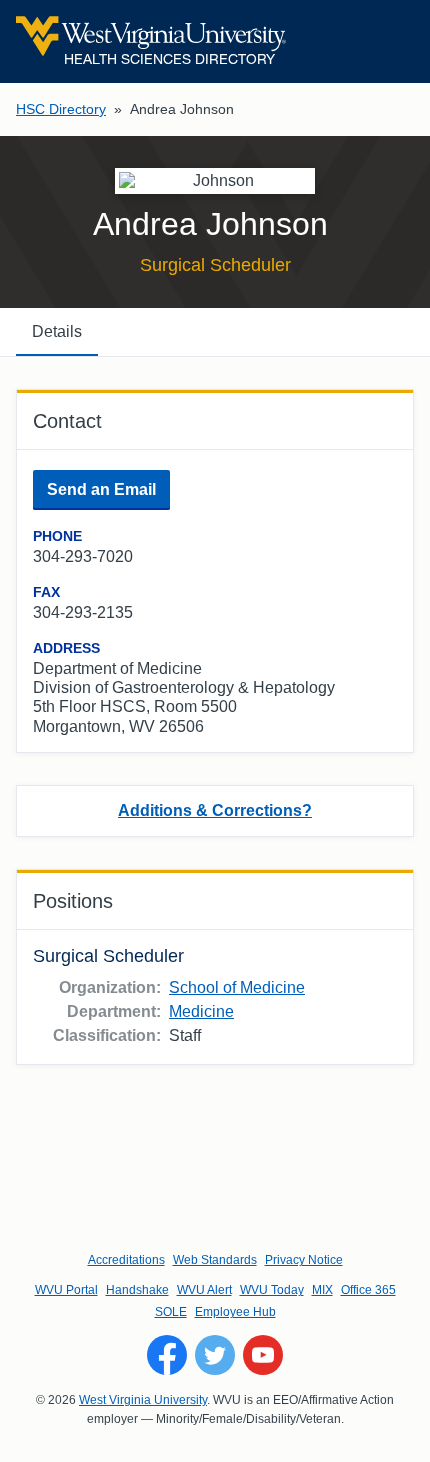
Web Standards (215, 1260)
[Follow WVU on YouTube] (263, 1355)
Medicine (201, 1011)
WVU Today (272, 1290)
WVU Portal (66, 1290)
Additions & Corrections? (215, 810)
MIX (322, 1290)
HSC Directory (61, 109)
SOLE (171, 1312)
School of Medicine (237, 987)
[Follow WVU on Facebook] (167, 1355)
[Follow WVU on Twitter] (215, 1355)
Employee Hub (235, 1312)
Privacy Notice (304, 1260)
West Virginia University (143, 1400)
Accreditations (126, 1260)
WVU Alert (204, 1290)
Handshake (137, 1290)
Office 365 (368, 1290)
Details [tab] (57, 331)
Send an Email (101, 489)
